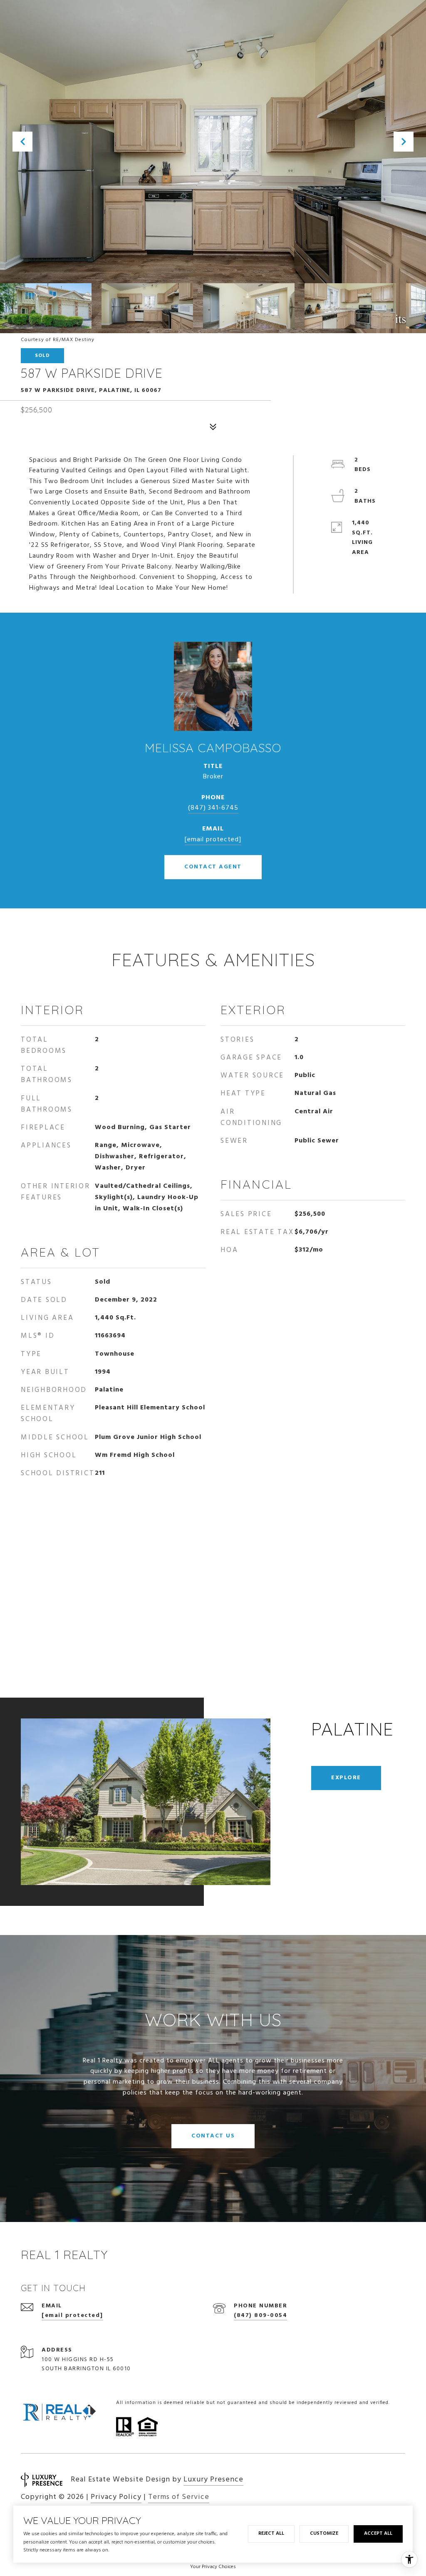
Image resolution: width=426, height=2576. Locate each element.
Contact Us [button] (213, 2136)
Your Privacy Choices (213, 2567)
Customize (324, 2534)
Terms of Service (179, 2497)
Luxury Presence (213, 2480)
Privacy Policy (116, 2497)
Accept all (378, 2534)
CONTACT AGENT (213, 867)
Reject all (271, 2534)
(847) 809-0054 (260, 2315)
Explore (346, 1778)
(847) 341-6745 (213, 808)
